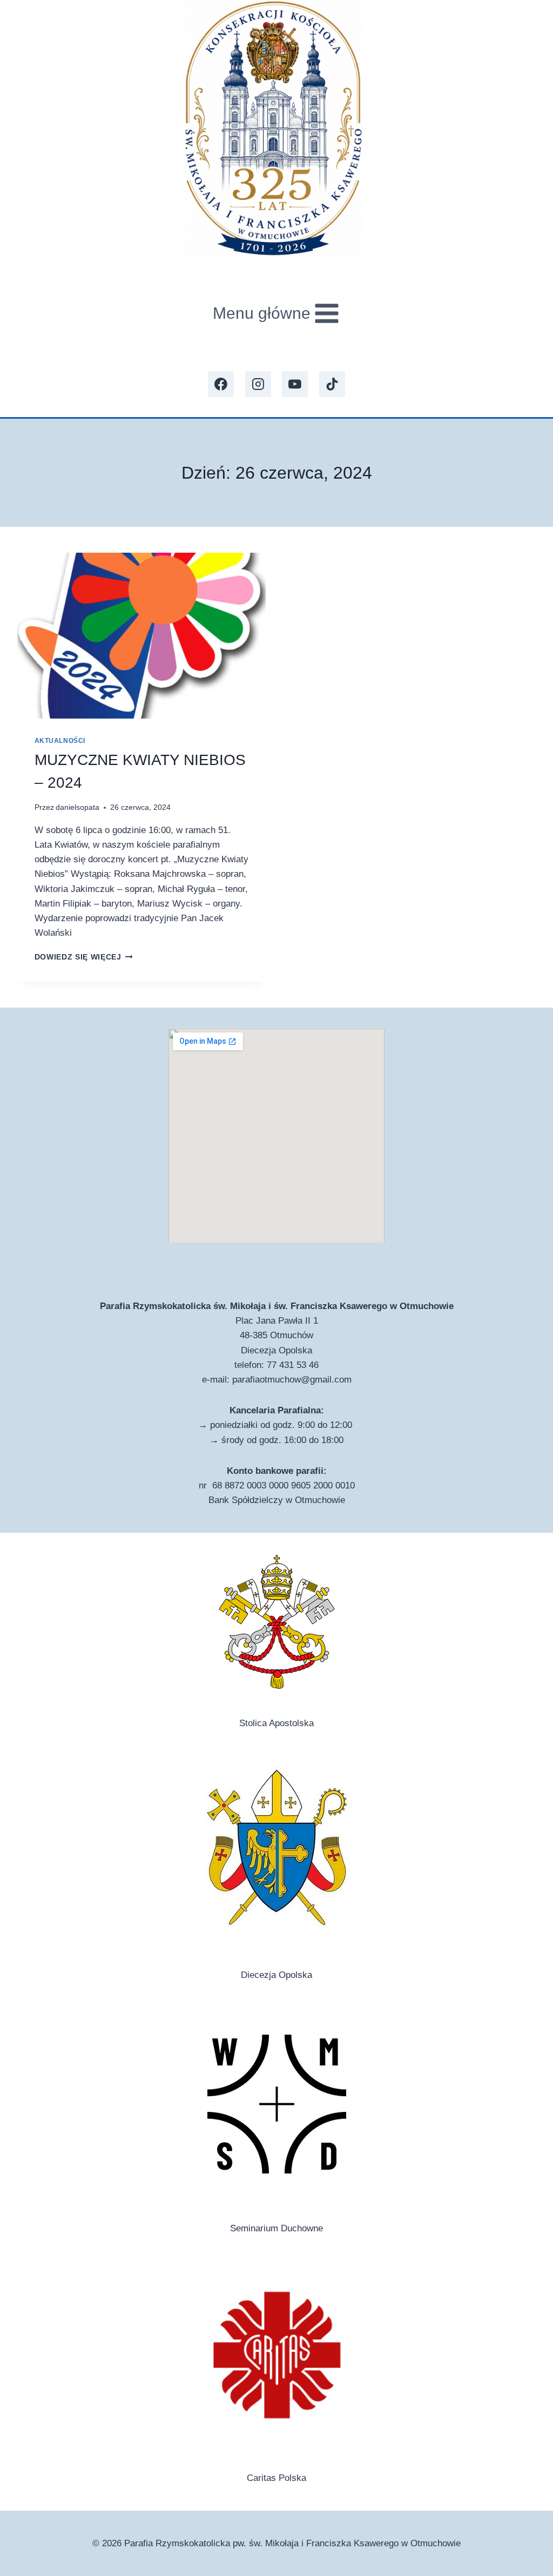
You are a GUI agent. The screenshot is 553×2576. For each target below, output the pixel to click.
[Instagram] (258, 384)
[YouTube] (295, 384)
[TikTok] (332, 384)
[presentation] (141, 636)
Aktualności (60, 741)
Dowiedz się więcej (84, 957)
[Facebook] (221, 384)
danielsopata (77, 807)
